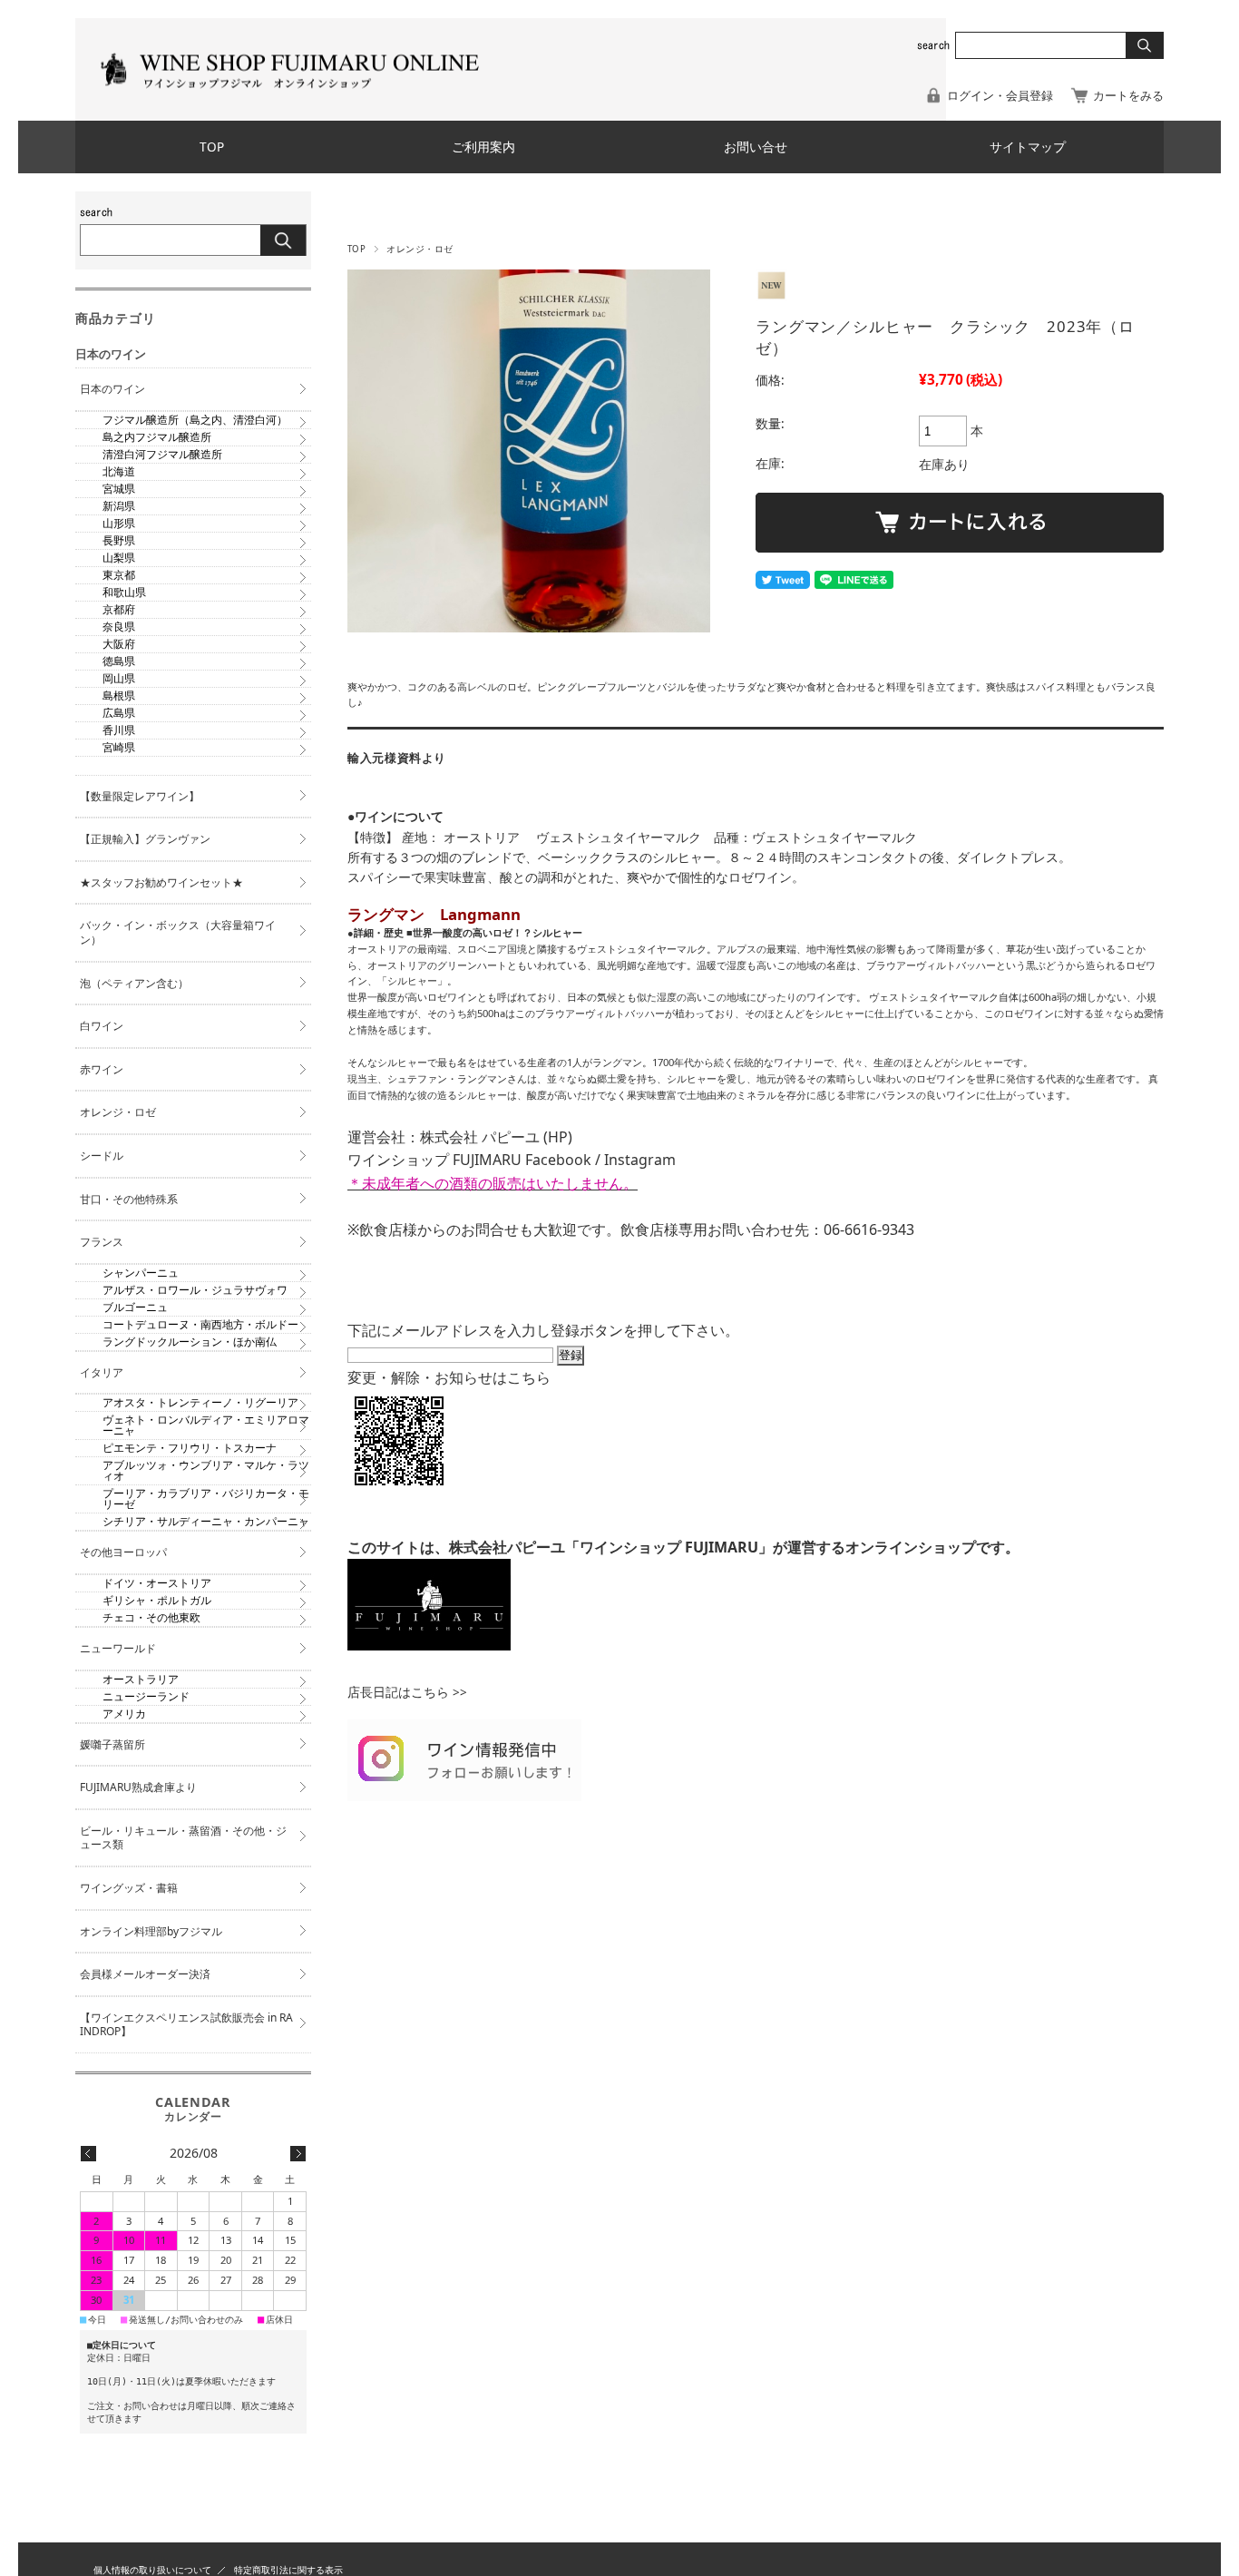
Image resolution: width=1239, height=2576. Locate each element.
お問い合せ (756, 147)
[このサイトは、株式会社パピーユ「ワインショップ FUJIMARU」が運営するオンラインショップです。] (429, 1645)
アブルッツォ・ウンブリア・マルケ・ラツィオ (206, 1470)
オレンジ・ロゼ (420, 249)
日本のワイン (112, 389)
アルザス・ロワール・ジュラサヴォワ (195, 1290)
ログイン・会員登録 (1000, 95)
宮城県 (119, 489)
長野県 (119, 540)
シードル (102, 1156)
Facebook (558, 1160)
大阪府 (119, 644)
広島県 (119, 713)
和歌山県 (124, 592)
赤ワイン (102, 1069)
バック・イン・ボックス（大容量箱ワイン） (178, 932)
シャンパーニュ (141, 1273)
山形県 (119, 523)
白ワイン (102, 1026)
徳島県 (119, 661)
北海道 (119, 471)
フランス (102, 1242)
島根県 (119, 695)
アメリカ (124, 1714)
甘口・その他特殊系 (129, 1199)
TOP (212, 147)
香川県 (119, 730)
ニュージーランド (146, 1696)
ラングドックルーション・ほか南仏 (190, 1342)
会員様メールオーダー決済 (145, 1974)
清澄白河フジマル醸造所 (162, 454)
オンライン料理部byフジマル (151, 1931)
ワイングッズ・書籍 (129, 1888)
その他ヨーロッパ (123, 1552)
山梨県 (119, 558)
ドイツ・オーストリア (157, 1583)
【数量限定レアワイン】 (140, 796)
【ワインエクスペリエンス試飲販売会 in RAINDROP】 (186, 2025)
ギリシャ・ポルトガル (157, 1600)
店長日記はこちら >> (407, 1692)
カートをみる (1128, 95)
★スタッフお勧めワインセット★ (161, 882)
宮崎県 (119, 747)
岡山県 (119, 678)
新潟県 (119, 506)
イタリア (102, 1372)
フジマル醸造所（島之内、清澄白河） (195, 420)
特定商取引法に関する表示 (288, 2570)
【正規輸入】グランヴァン (145, 839)
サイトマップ (1028, 147)
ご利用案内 (483, 147)
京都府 (119, 609)
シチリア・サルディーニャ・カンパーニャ (206, 1521)
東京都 (119, 575)
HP (558, 1137)
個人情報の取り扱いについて (152, 2570)
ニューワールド (118, 1648)
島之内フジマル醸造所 (157, 437)
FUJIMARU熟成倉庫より (138, 1787)
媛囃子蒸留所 (112, 1744)
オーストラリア (141, 1679)
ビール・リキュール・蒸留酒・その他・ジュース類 (183, 1838)
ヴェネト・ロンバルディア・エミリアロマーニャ (206, 1425)
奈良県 (119, 627)
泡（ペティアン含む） (134, 983)
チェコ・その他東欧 (151, 1617)
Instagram (640, 1160)
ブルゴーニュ (135, 1307)
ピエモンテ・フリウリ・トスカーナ (190, 1448)
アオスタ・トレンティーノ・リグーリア (200, 1402)
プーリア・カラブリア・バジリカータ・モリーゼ (206, 1499)
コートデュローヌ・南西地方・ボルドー (200, 1324)
